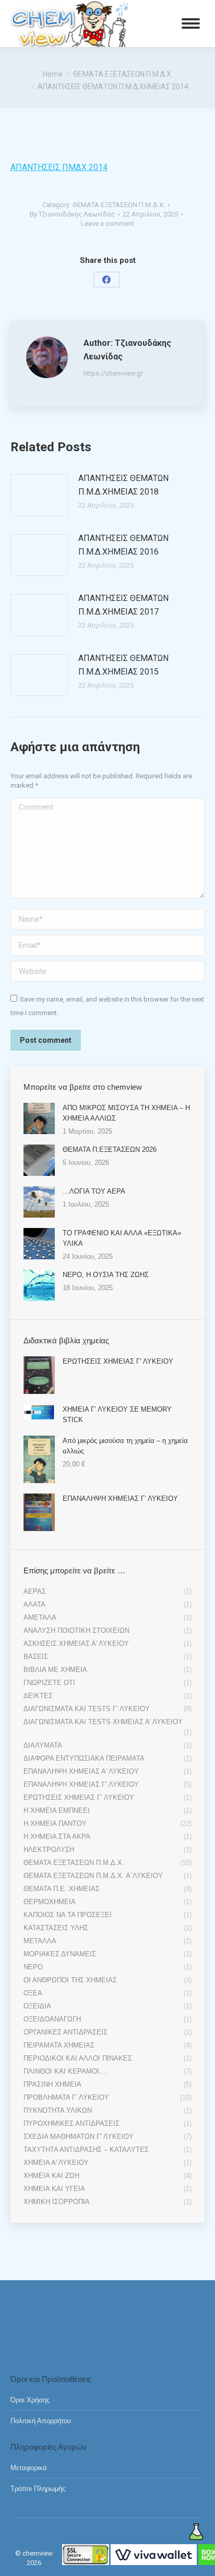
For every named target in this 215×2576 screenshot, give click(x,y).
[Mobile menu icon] (191, 23)
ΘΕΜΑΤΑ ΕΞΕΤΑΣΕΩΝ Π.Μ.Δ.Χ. (119, 205)
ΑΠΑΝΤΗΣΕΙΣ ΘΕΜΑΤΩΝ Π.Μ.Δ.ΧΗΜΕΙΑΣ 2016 (123, 545)
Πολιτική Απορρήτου (41, 2421)
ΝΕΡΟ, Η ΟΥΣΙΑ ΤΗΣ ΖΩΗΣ (106, 1275)
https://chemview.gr (113, 373)
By (72, 214)
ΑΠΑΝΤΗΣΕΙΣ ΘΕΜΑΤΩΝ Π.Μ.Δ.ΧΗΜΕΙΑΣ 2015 (123, 665)
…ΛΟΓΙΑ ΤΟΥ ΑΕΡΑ (94, 1191)
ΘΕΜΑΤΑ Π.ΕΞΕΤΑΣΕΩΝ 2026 (110, 1149)
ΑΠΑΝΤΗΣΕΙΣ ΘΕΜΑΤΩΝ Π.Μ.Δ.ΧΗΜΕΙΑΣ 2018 (123, 485)
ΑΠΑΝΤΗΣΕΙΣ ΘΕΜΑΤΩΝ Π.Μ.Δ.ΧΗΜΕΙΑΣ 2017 (123, 605)
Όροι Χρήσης (30, 2400)
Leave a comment (107, 224)
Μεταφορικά (29, 2468)
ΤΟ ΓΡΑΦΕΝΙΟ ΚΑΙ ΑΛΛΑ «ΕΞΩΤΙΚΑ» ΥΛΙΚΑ (122, 1238)
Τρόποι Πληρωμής (38, 2489)
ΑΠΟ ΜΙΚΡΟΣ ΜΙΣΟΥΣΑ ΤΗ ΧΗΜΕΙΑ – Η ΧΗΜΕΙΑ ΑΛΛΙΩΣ (126, 1113)
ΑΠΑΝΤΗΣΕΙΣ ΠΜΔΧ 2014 (59, 167)
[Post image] (39, 495)
